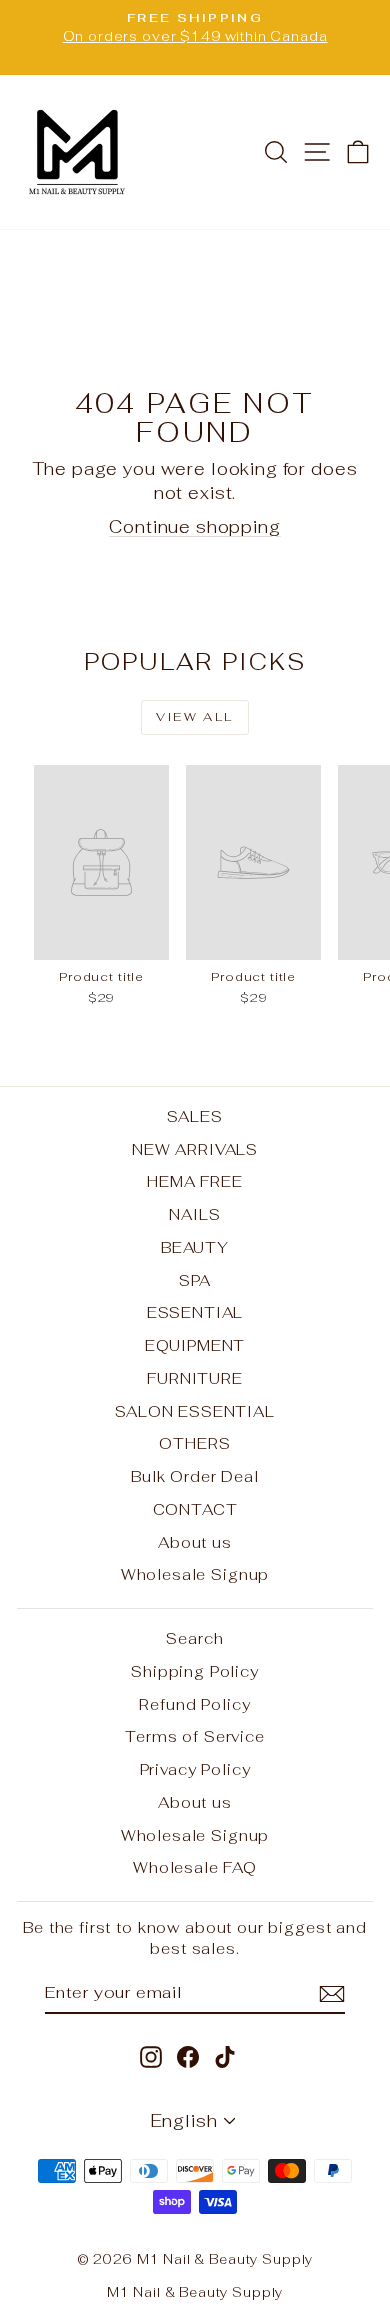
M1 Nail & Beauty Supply (195, 2292)
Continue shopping (194, 527)
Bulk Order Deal (195, 1476)
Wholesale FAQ (195, 1867)
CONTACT (195, 1509)
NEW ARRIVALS (195, 1149)
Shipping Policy (195, 1671)
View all (194, 717)
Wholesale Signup (195, 1574)
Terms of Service (195, 1736)
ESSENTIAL (195, 1312)
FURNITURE (195, 1378)
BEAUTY (195, 1247)
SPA (195, 1280)
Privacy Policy (195, 1769)
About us (195, 1542)
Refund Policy (194, 1704)
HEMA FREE (195, 1181)
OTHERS (194, 1443)
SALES (194, 1116)
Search (194, 1638)
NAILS (194, 1214)
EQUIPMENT (195, 1345)
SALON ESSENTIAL (195, 1411)
